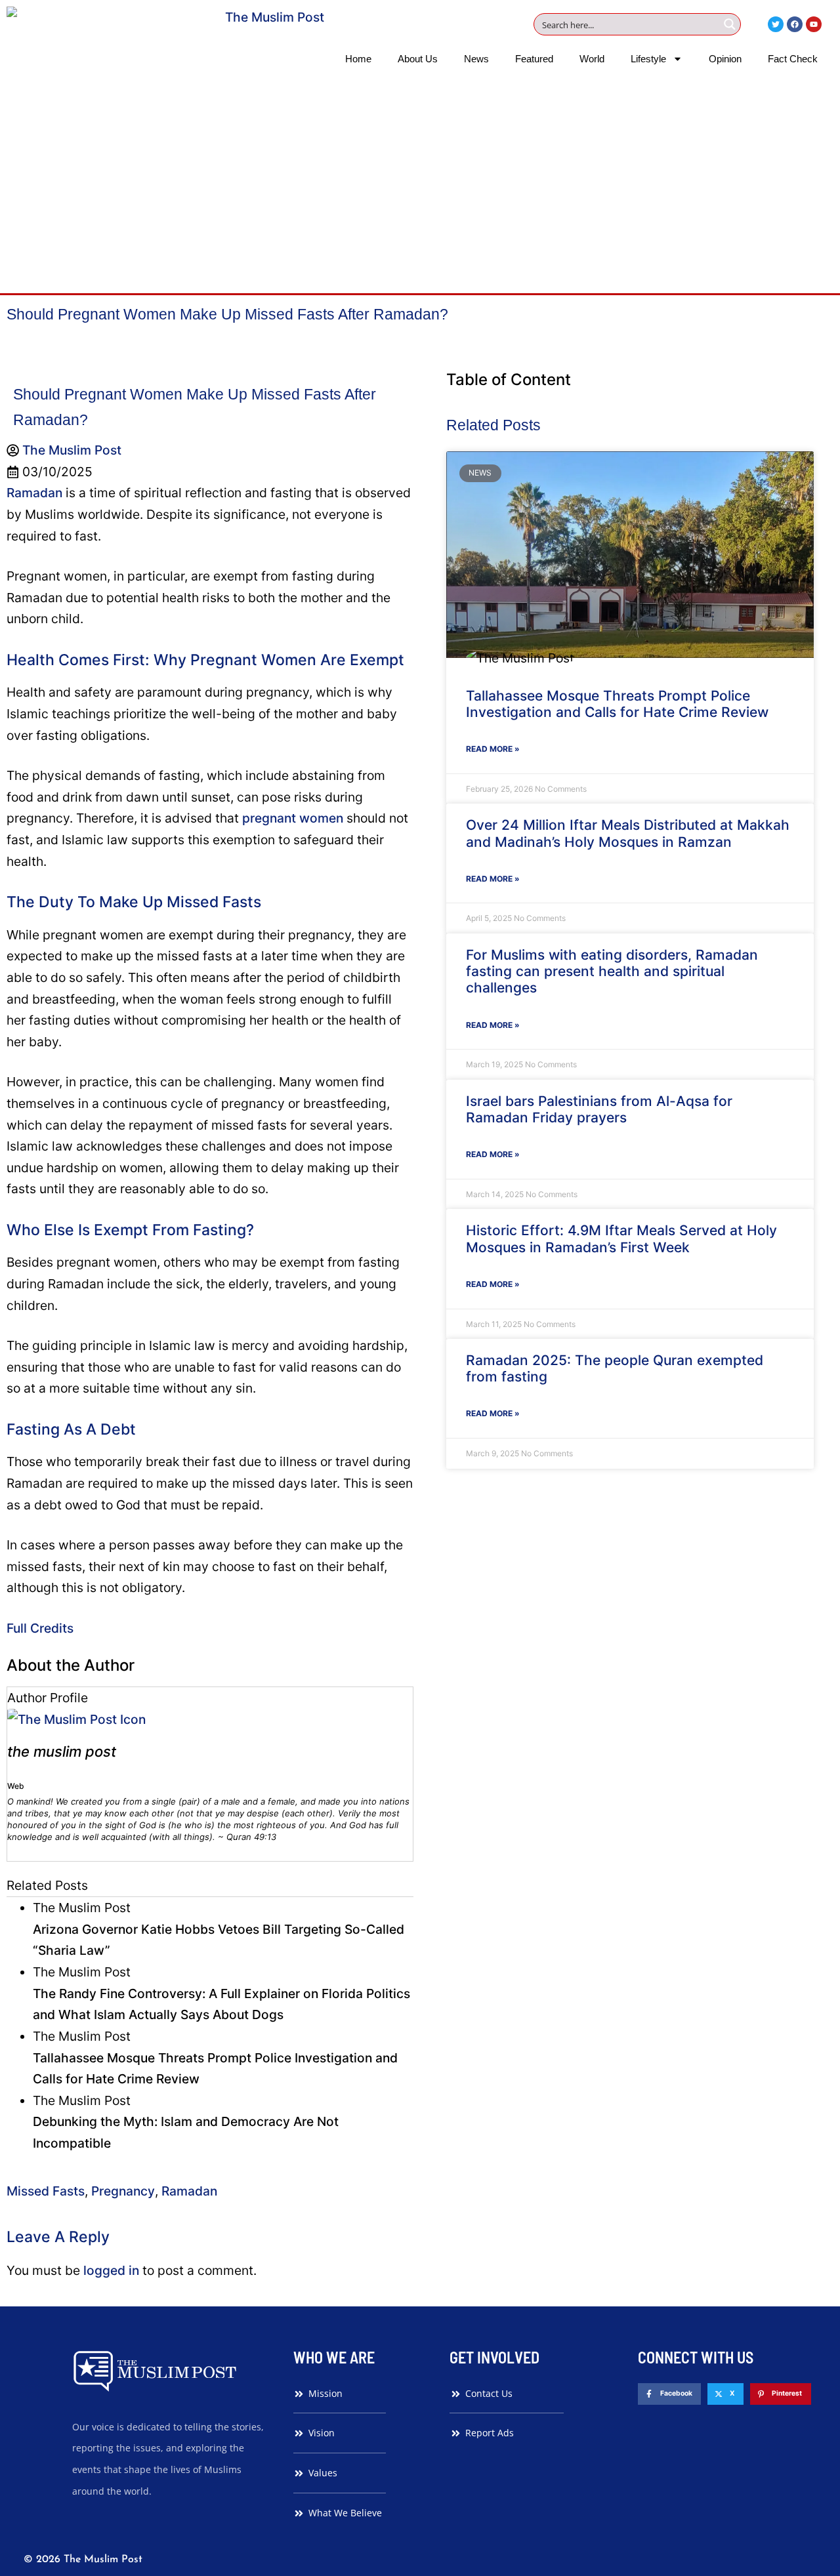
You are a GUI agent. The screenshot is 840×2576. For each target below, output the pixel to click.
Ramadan (36, 493)
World (592, 59)
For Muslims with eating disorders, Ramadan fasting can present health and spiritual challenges (612, 971)
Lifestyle (648, 59)
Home (358, 59)
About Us (418, 59)
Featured (534, 59)
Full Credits (40, 1628)
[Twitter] (776, 24)
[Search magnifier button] (730, 24)
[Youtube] (814, 24)
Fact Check (793, 59)
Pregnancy (123, 2191)
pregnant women (293, 818)
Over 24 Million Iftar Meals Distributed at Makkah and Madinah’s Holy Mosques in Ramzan (628, 833)
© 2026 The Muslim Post (83, 2560)
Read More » (493, 749)
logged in (111, 2270)
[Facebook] (795, 24)
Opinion (725, 59)
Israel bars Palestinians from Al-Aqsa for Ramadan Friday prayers (599, 1109)
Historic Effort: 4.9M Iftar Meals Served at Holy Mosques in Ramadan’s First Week (621, 1238)
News (476, 59)
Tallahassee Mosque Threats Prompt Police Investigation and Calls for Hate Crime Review (617, 704)
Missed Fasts (46, 2191)
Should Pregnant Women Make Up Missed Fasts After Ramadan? (227, 314)
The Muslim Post (62, 1751)
